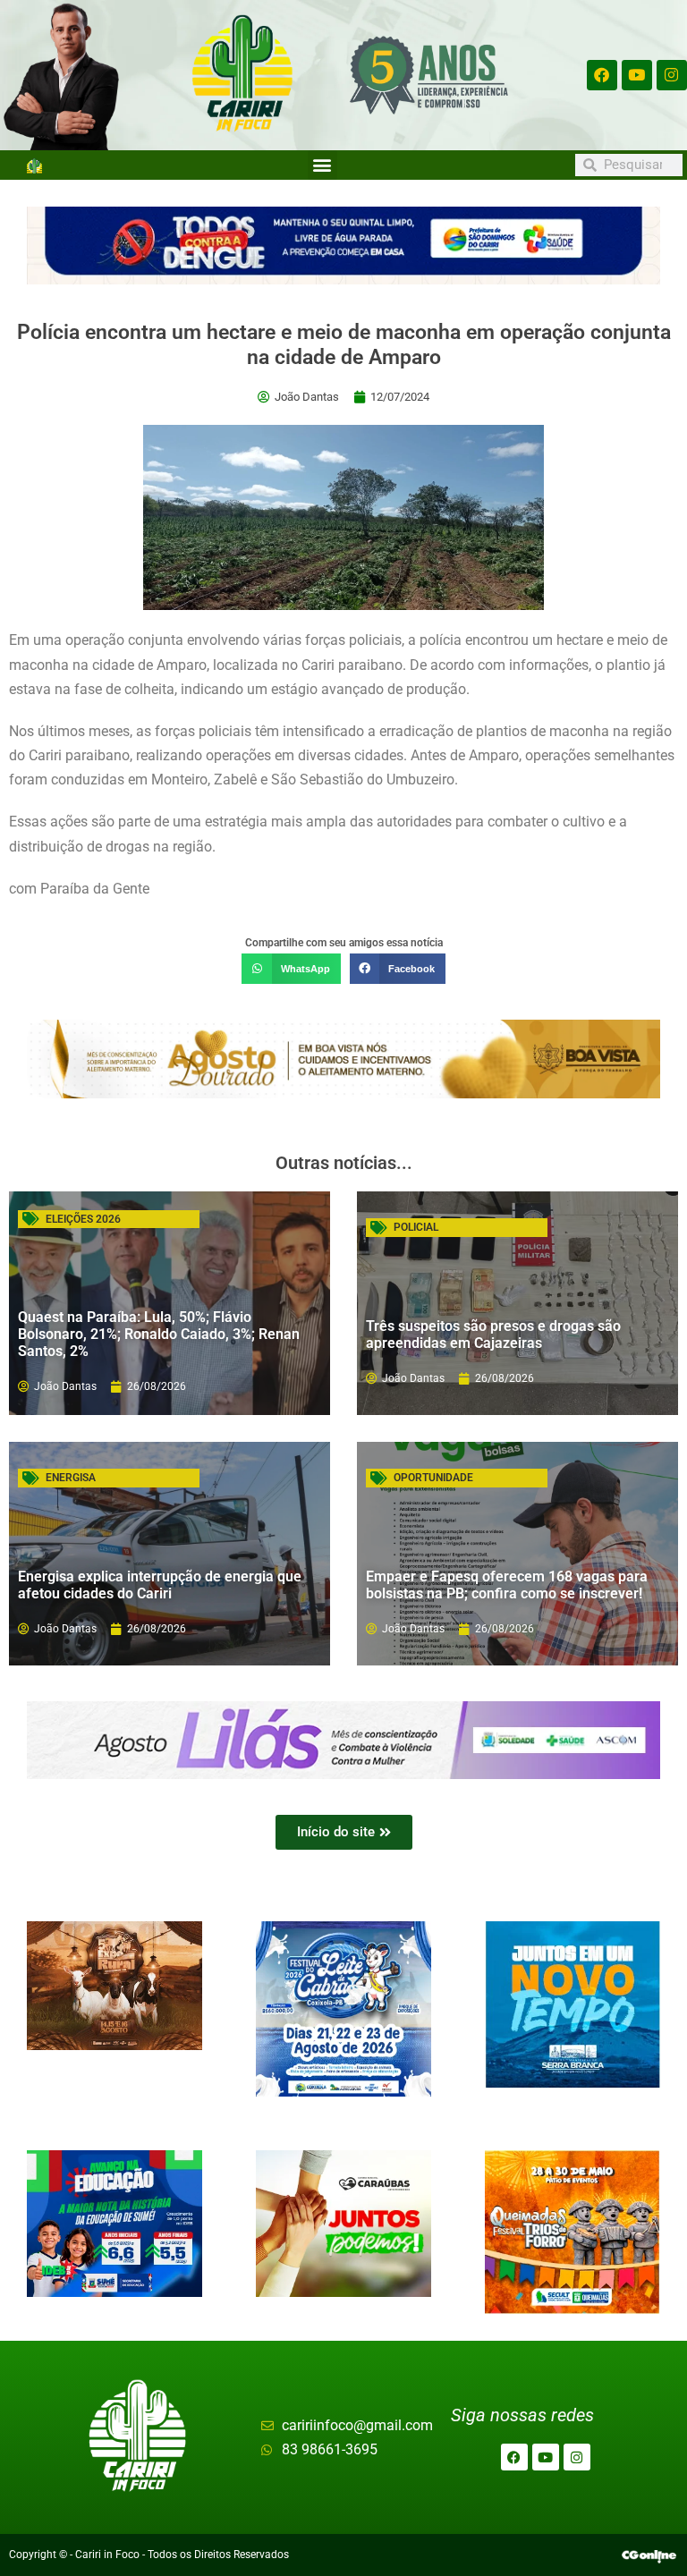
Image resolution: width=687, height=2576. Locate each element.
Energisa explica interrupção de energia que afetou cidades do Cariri (160, 1585)
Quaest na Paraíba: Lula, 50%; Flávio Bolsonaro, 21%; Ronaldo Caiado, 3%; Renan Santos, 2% (159, 1334)
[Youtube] (637, 75)
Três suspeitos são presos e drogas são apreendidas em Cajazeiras (493, 1335)
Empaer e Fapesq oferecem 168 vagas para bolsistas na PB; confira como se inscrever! (507, 1585)
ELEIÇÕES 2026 (83, 1219)
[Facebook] (602, 75)
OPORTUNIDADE (433, 1478)
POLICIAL (416, 1227)
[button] (322, 165)
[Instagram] (672, 75)
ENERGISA (71, 1478)
